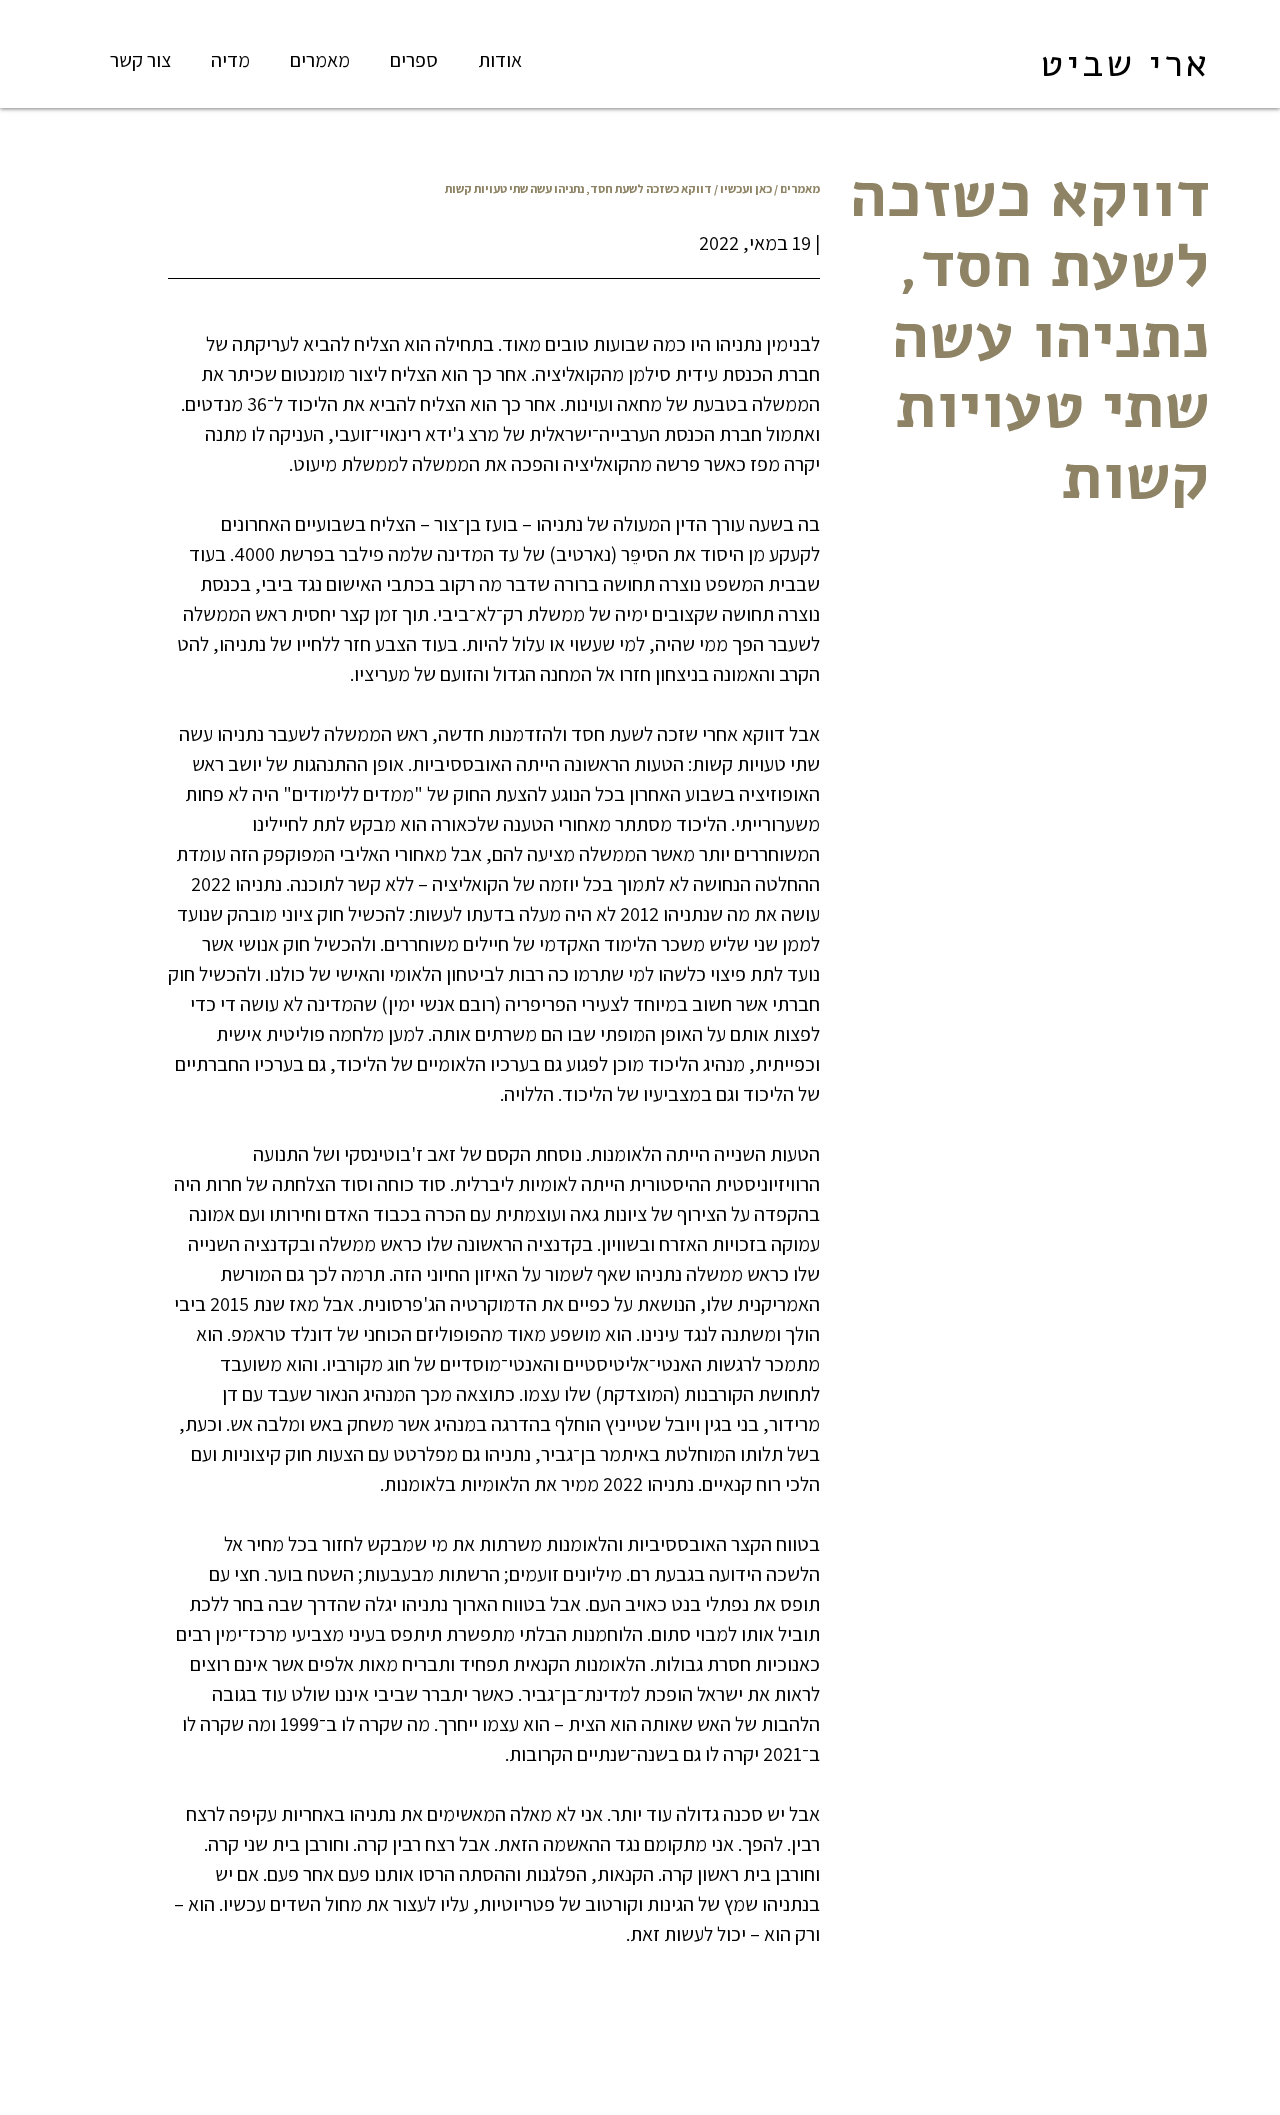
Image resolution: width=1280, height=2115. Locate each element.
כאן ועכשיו (746, 188)
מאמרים (320, 60)
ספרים (414, 60)
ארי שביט (1125, 64)
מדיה (230, 60)
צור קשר (140, 60)
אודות (500, 60)
